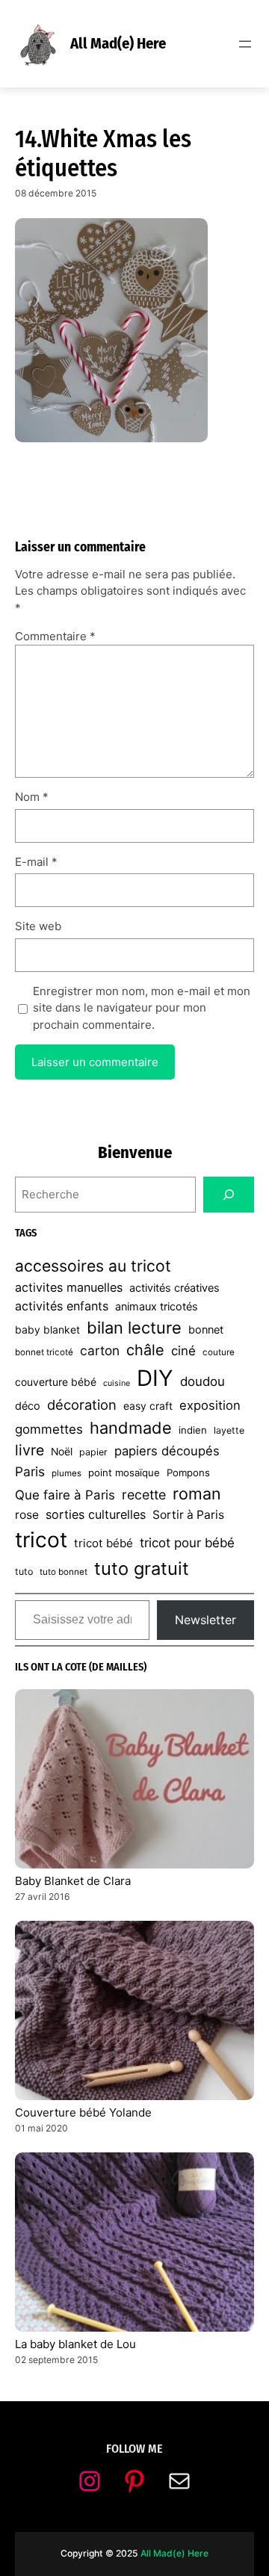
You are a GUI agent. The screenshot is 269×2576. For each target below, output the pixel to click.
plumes (67, 1473)
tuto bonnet (64, 1572)
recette (144, 1495)
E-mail (36, 862)
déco (28, 1406)
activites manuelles (69, 1287)
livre (30, 1450)
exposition (210, 1405)
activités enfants (62, 1306)
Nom (32, 797)
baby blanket (47, 1330)
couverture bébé (56, 1382)
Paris (30, 1471)
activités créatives (174, 1288)
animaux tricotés (157, 1307)
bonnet (206, 1330)
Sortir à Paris (188, 1515)
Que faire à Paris (65, 1495)
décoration (82, 1405)
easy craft (148, 1406)
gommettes (49, 1429)
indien (193, 1430)
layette (229, 1430)
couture (219, 1352)
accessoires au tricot (93, 1266)
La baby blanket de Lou (75, 2344)
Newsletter (205, 1620)
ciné (183, 1351)
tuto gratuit (142, 1569)
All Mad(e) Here (118, 43)
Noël (62, 1452)
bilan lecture (134, 1328)
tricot (41, 1540)
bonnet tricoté (44, 1352)
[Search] (229, 1195)
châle (145, 1350)
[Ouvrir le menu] (245, 44)
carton (100, 1350)
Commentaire (55, 636)
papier (93, 1452)
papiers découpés (167, 1451)
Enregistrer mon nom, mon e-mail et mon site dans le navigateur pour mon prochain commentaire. (142, 1008)
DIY (155, 1378)
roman (197, 1493)
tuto (24, 1572)
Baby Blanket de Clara (73, 1881)
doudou (202, 1381)
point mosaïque (124, 1473)
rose (27, 1515)
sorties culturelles (96, 1514)
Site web (38, 926)
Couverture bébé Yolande (83, 2112)
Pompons (188, 1473)
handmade (131, 1428)
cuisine (117, 1383)
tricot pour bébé (187, 1543)
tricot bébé (103, 1543)
